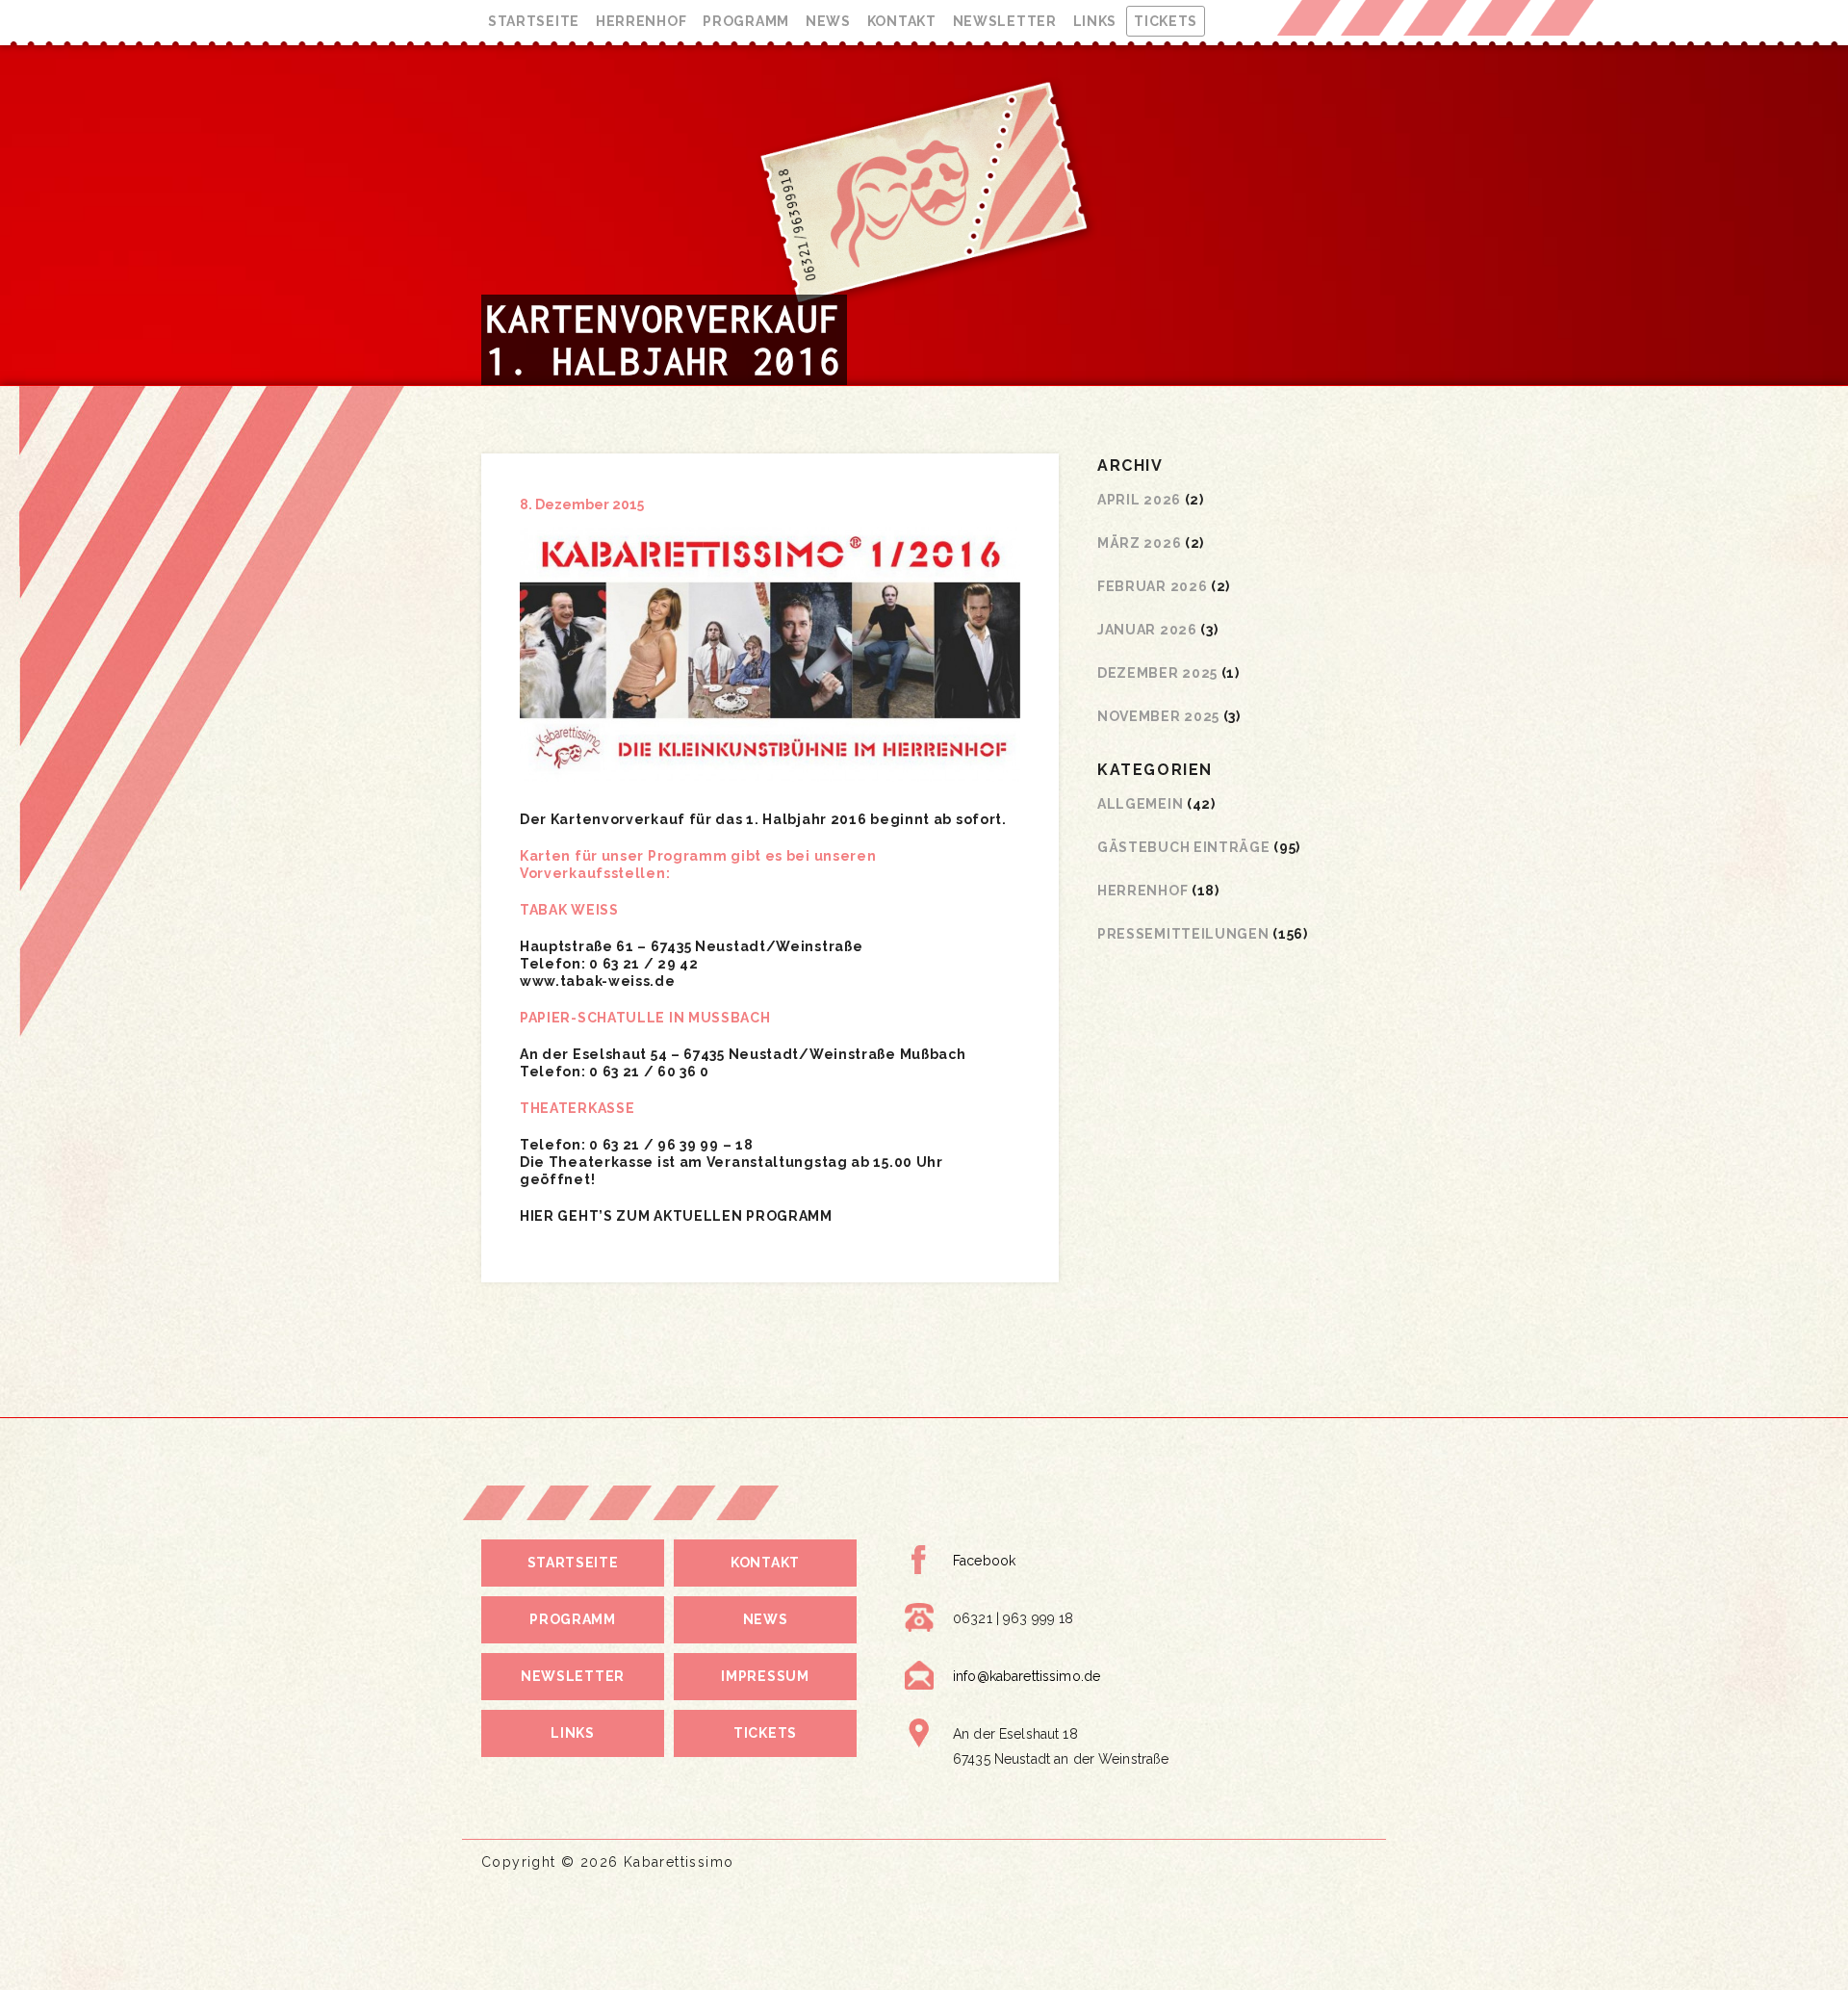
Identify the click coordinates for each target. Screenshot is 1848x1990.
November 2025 (1158, 716)
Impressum (765, 1676)
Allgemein (1140, 804)
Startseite (534, 21)
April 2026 (1139, 500)
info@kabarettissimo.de (1027, 1676)
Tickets (1166, 21)
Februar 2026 (1152, 586)
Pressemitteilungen (1183, 934)
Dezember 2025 (1157, 673)
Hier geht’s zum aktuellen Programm (676, 1216)
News (828, 21)
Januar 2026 (1147, 630)
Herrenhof (641, 21)
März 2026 (1139, 543)
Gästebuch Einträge (1184, 847)
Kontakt (902, 21)
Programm (746, 21)
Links (1095, 21)
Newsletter (1005, 21)
